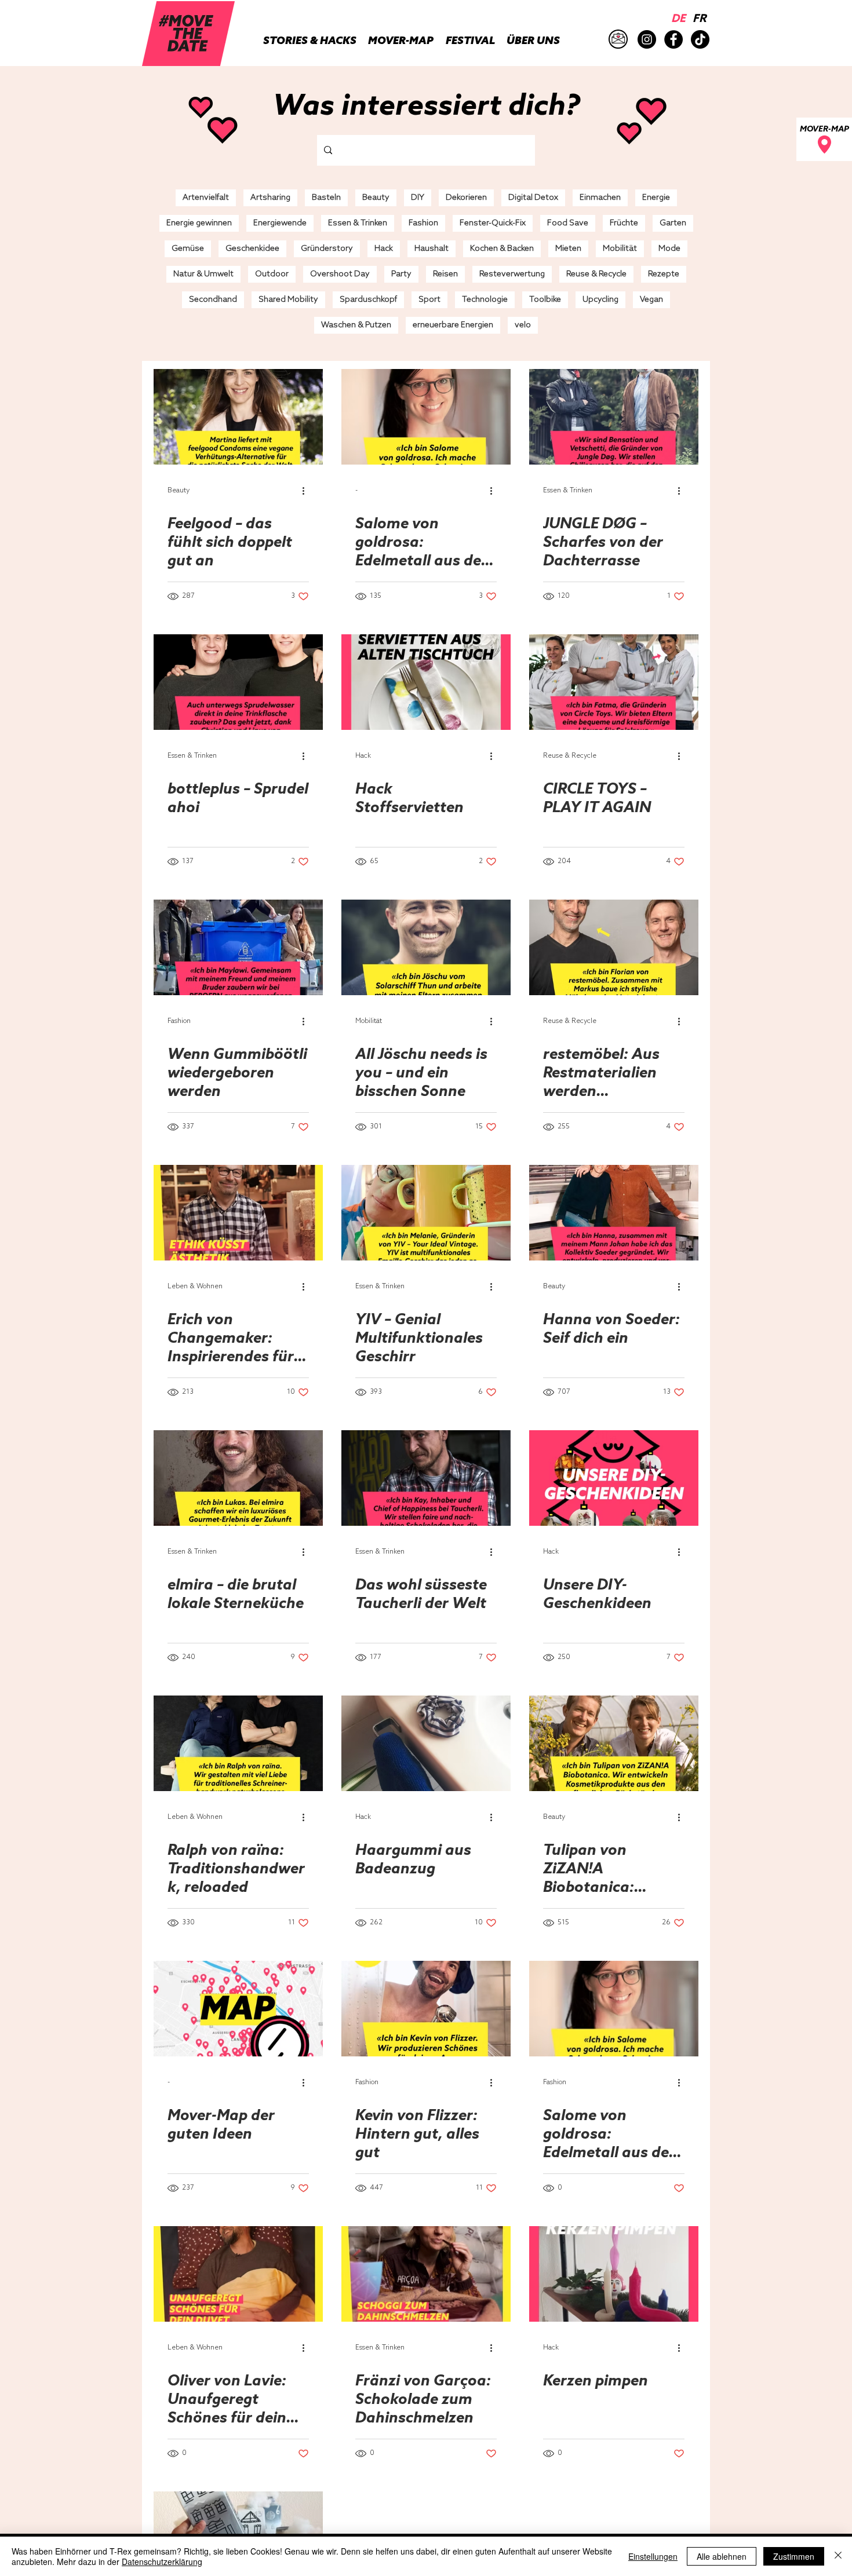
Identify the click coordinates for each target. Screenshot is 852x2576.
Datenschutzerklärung (162, 2562)
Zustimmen (794, 2556)
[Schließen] (838, 2556)
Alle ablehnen (722, 2556)
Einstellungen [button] (653, 2556)
